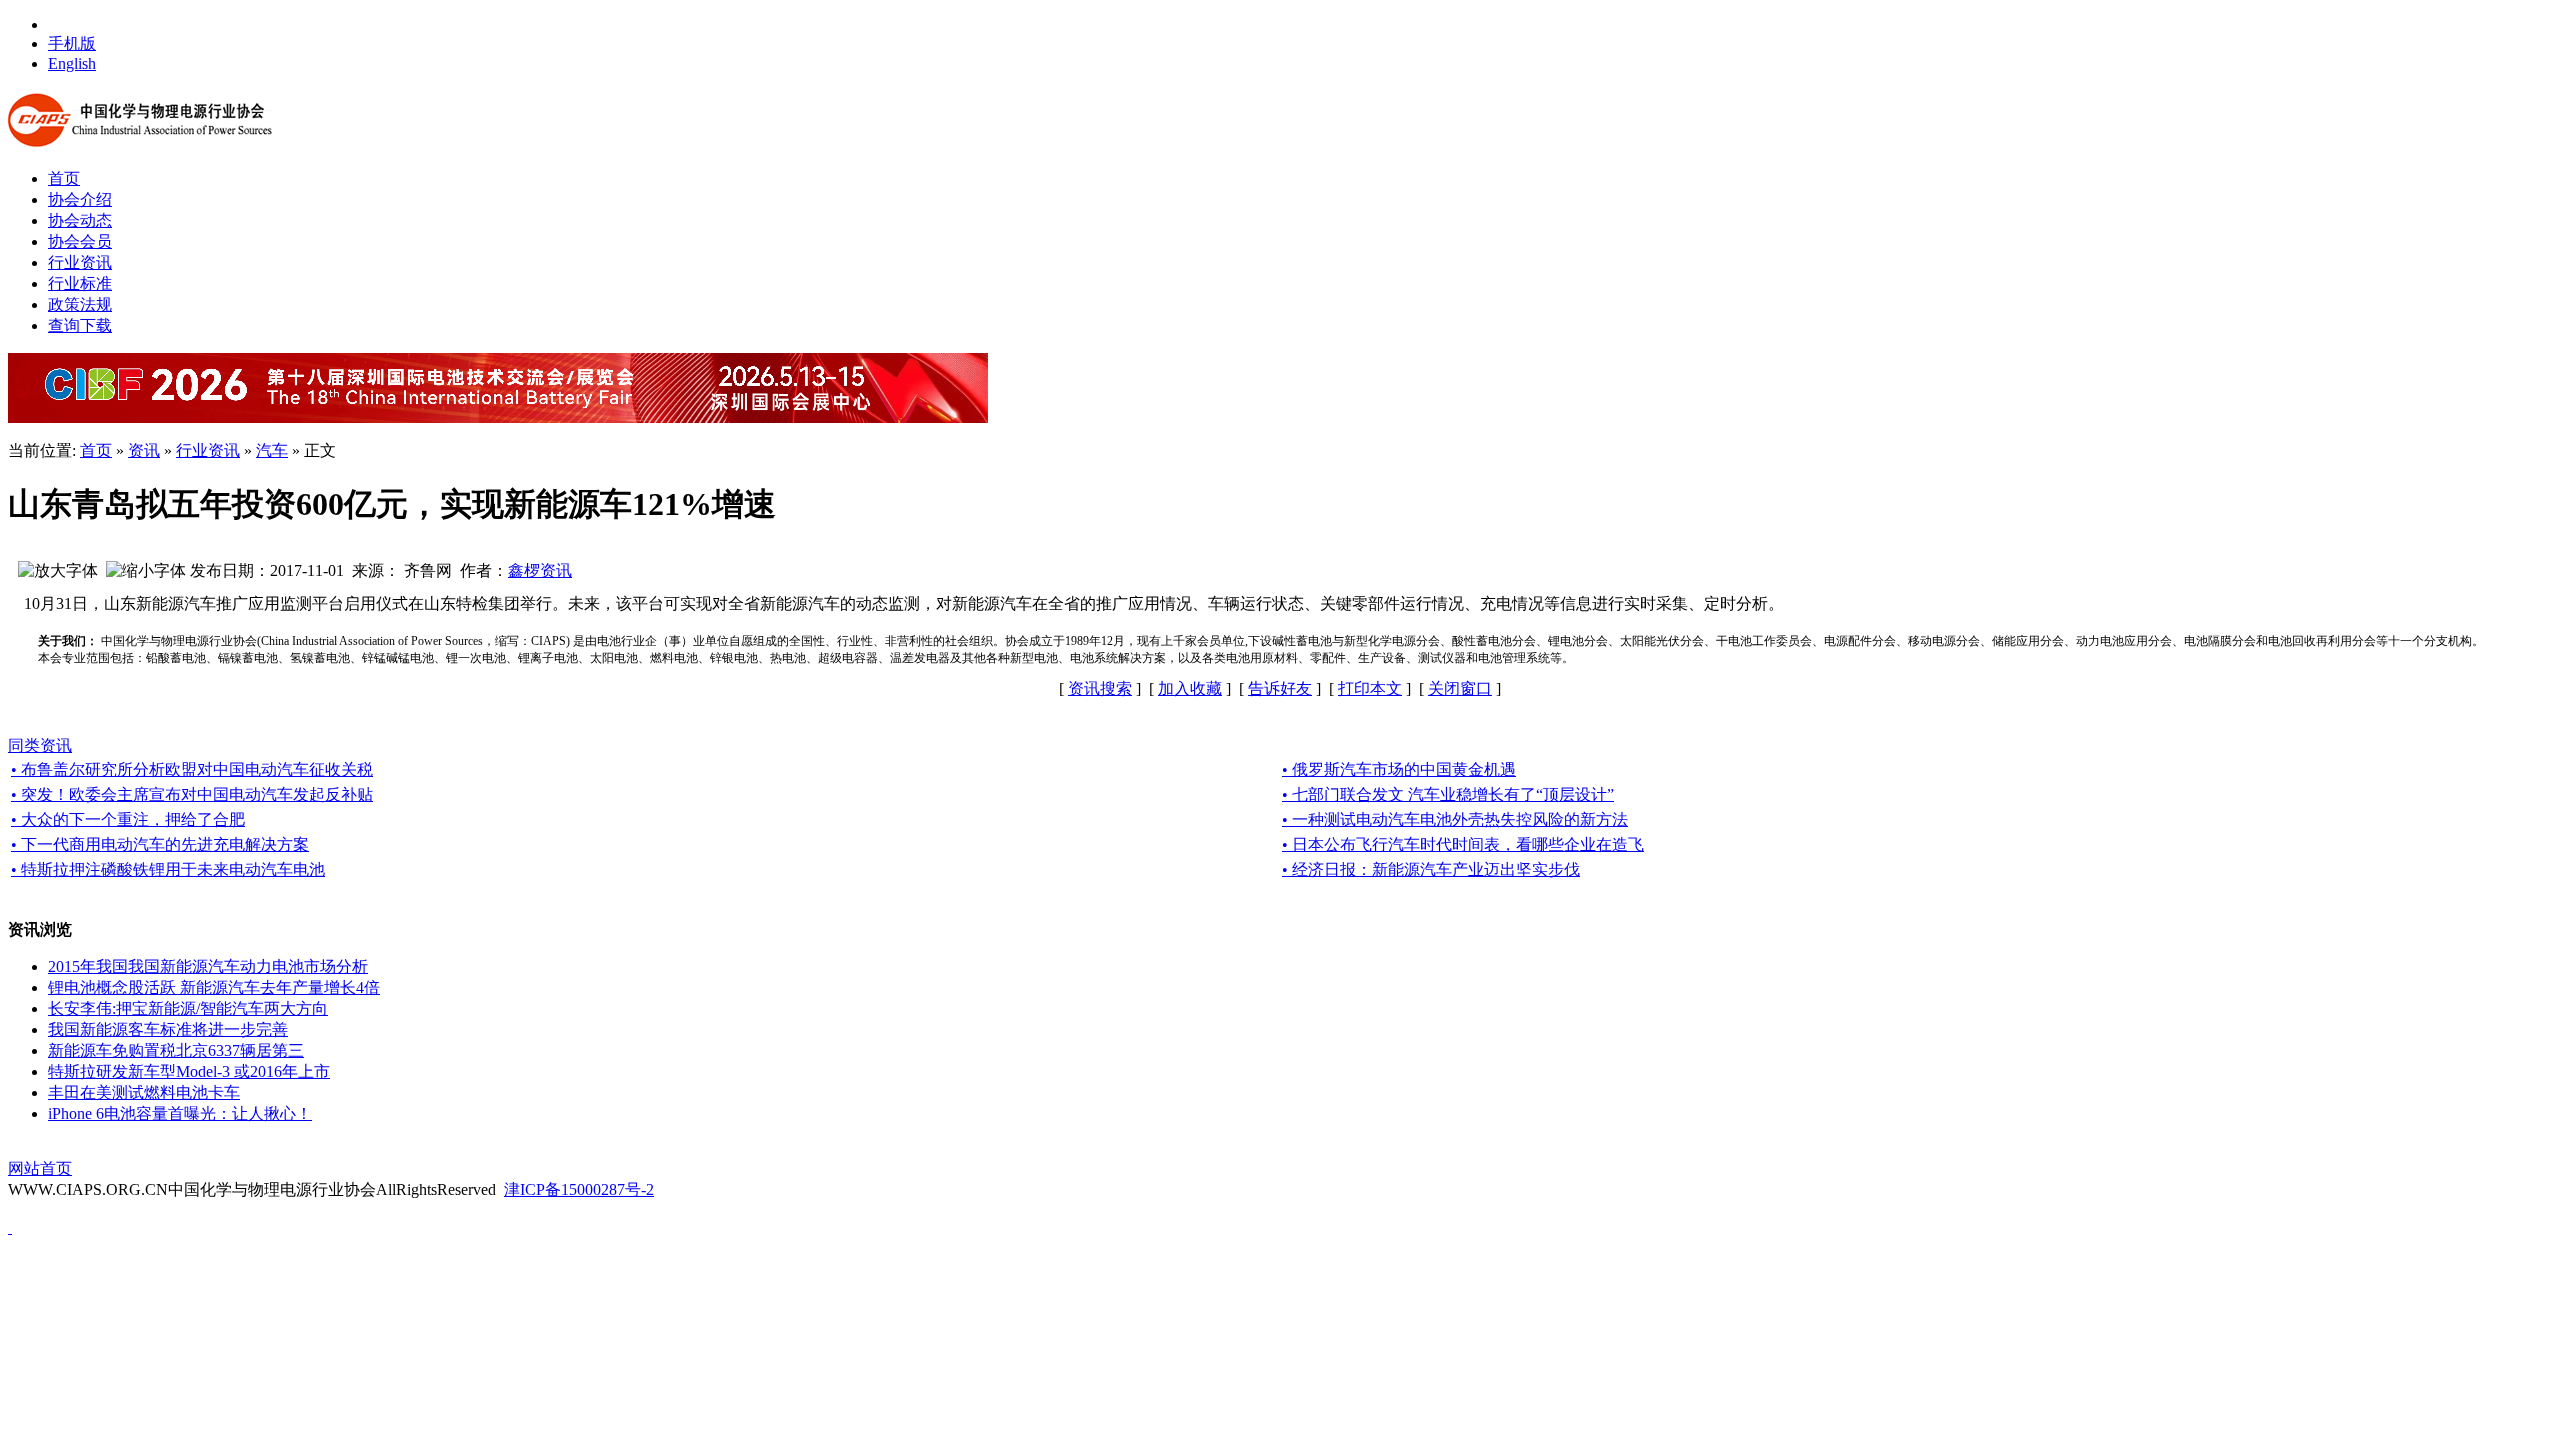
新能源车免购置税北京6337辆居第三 (176, 1050)
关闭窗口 (1460, 688)
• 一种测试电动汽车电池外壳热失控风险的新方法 (1455, 819)
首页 (96, 450)
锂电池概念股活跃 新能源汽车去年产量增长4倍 (214, 987)
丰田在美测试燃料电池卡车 (144, 1092)
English (72, 63)
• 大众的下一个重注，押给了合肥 (128, 819)
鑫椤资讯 (540, 570)
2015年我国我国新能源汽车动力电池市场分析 (208, 966)
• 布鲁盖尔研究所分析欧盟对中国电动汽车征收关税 (192, 769)
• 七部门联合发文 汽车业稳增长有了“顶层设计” (1448, 794)
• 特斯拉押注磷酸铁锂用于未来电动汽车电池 (168, 869)
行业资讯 (208, 450)
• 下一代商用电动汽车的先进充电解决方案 (160, 844)
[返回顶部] (10, 1227)
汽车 (272, 450)
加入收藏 (1190, 688)
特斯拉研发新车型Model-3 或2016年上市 (189, 1071)
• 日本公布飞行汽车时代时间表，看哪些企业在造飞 (1463, 844)
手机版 (72, 43)
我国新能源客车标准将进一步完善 (168, 1029)
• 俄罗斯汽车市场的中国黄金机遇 (1399, 769)
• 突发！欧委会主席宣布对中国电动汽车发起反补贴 (192, 794)
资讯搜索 (1100, 688)
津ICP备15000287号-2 (579, 1189)
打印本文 (1370, 688)
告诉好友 (1280, 688)
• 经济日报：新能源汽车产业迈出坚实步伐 (1431, 869)
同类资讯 (40, 745)
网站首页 (40, 1168)
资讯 (144, 450)
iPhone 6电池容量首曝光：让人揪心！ (180, 1113)
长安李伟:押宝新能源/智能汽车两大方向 (188, 1008)
